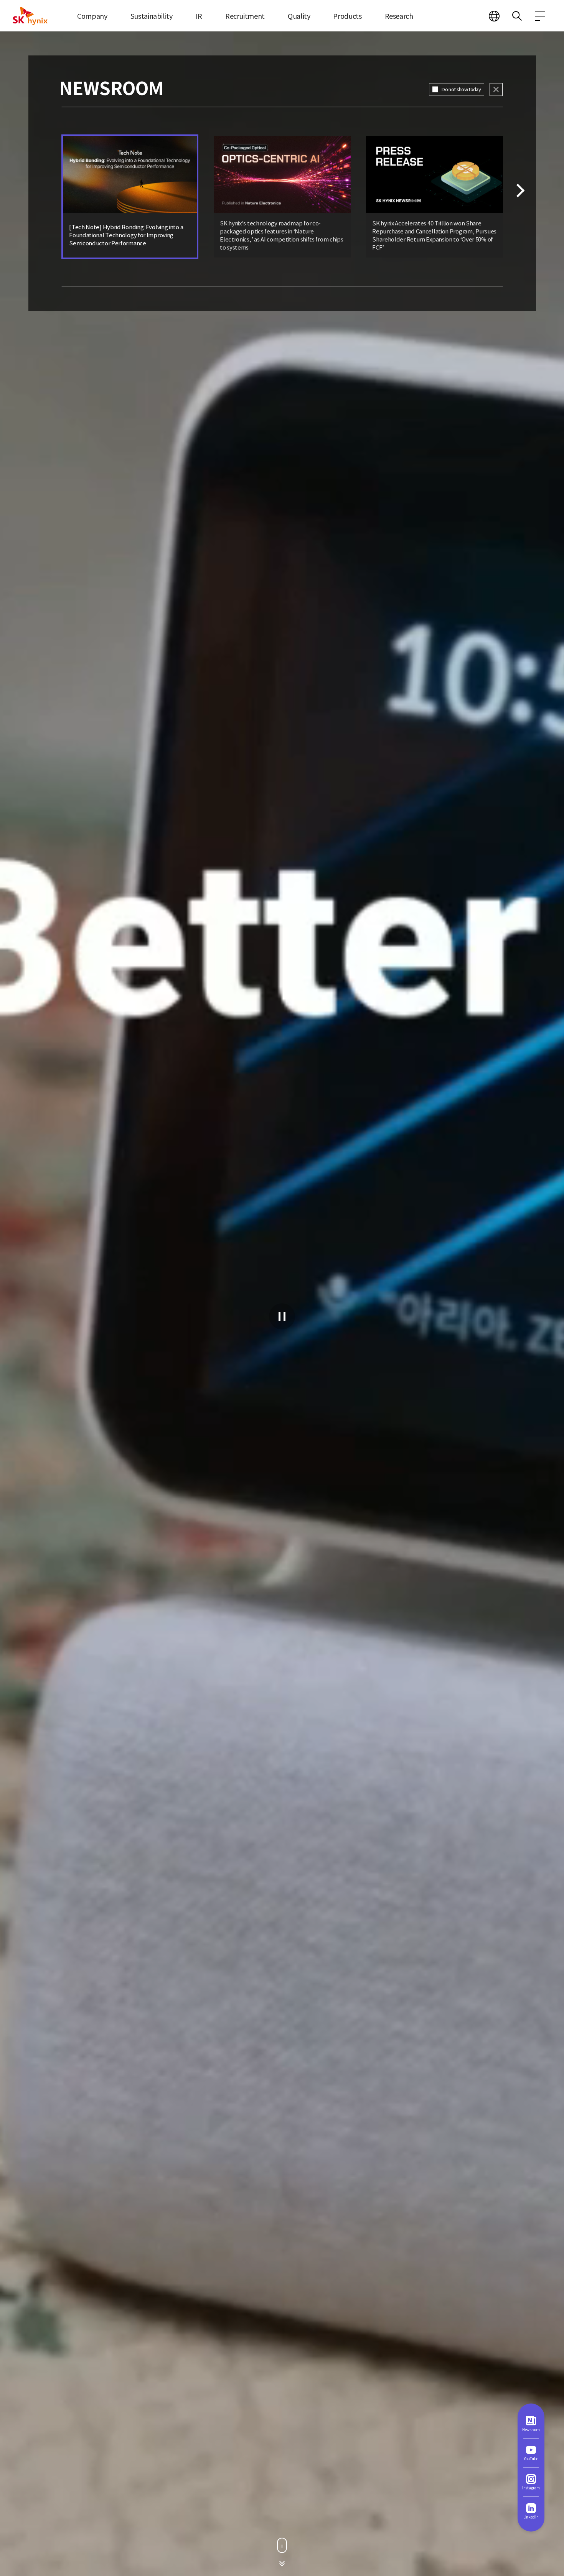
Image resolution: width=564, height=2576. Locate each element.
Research (399, 16)
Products (347, 16)
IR (199, 16)
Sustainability (152, 16)
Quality (299, 16)
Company (92, 16)
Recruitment (245, 16)
